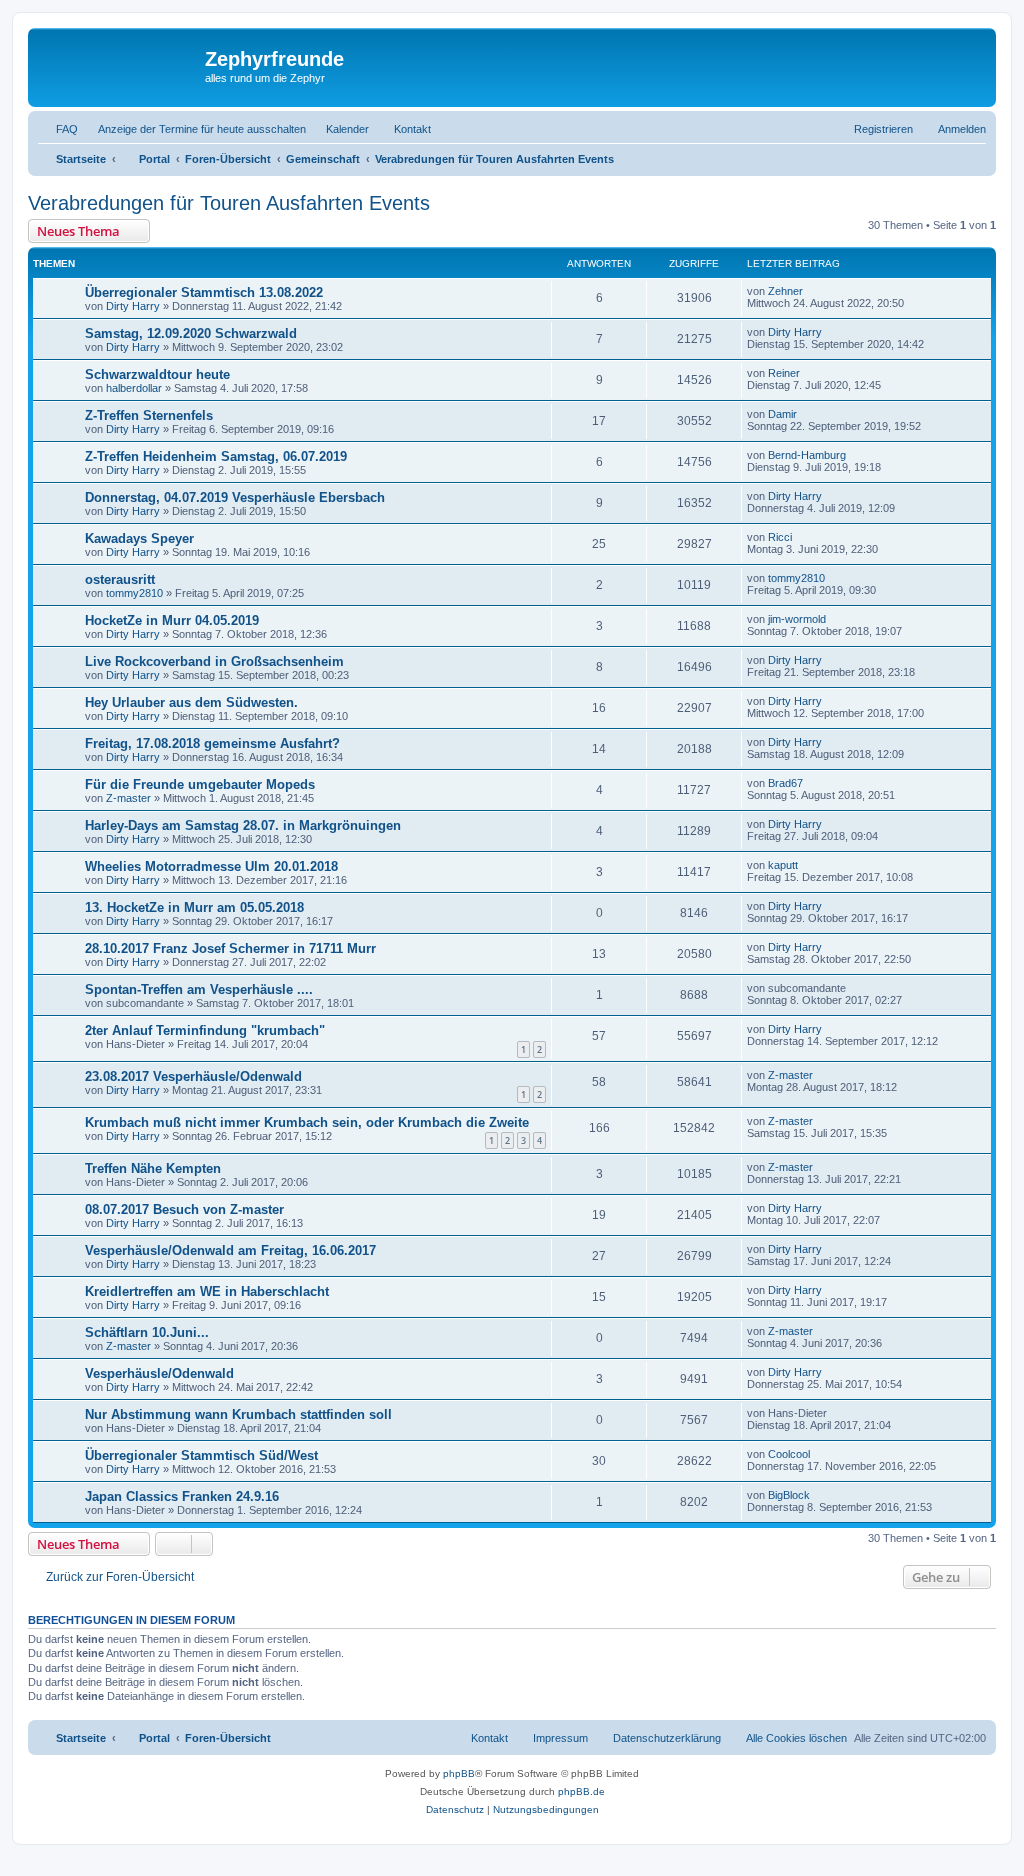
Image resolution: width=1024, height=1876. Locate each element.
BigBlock (789, 1495)
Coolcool (789, 1454)
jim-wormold (797, 619)
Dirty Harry (133, 306)
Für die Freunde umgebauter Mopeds (200, 784)
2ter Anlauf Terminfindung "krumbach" (205, 1030)
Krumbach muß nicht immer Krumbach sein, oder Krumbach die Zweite (307, 1122)
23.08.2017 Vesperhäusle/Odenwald (193, 1076)
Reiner (784, 373)
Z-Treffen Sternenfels (149, 415)
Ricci (780, 537)
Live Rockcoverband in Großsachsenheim (214, 661)
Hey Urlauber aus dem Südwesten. (191, 702)
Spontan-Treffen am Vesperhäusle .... (199, 989)
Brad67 (785, 783)
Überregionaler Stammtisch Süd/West (201, 1455)
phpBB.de (581, 1791)
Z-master (128, 798)
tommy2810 (134, 593)
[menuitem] (58, 129)
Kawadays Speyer (139, 538)
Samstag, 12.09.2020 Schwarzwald (191, 333)
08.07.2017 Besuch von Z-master (184, 1209)
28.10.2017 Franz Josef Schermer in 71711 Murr (230, 948)
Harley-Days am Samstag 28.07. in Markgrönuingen (243, 825)
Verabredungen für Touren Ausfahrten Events (229, 203)
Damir (782, 414)
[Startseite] (119, 65)
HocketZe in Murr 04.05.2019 (172, 620)
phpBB (459, 1773)
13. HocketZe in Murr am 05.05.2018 (194, 907)
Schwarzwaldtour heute (157, 374)
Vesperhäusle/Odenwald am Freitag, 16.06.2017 (230, 1250)
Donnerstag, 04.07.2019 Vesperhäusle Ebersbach (235, 497)
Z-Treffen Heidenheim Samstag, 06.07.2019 (216, 456)
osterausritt (120, 579)
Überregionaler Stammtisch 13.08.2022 (204, 292)
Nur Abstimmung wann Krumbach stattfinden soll (238, 1414)
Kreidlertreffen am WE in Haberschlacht (207, 1291)
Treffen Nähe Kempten (153, 1168)
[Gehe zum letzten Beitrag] (812, 291)
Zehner (785, 291)
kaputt (783, 865)
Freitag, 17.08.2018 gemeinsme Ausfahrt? (212, 743)
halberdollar (134, 388)
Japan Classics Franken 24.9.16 (182, 1496)
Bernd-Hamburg (807, 455)
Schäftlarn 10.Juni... (147, 1332)
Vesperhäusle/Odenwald (159, 1373)
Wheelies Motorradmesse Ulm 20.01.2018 (211, 866)
